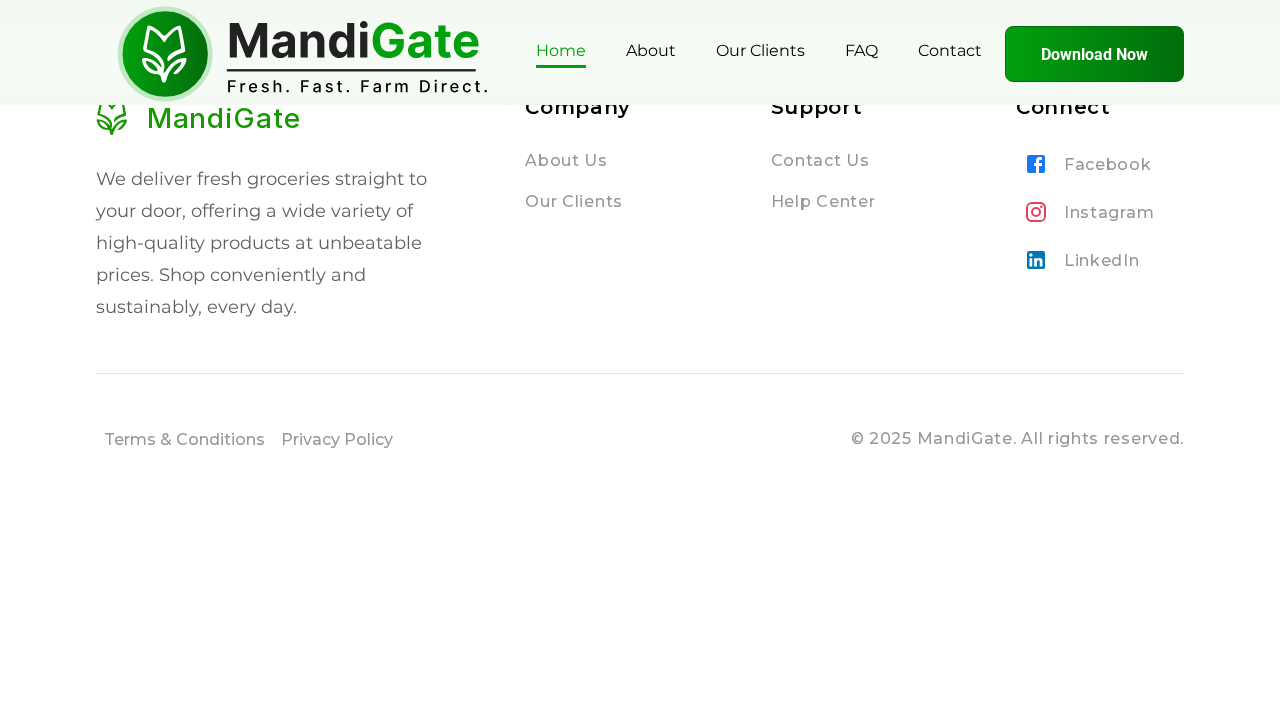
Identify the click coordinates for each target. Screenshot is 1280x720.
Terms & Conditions (184, 439)
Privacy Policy (337, 439)
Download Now (1094, 54)
